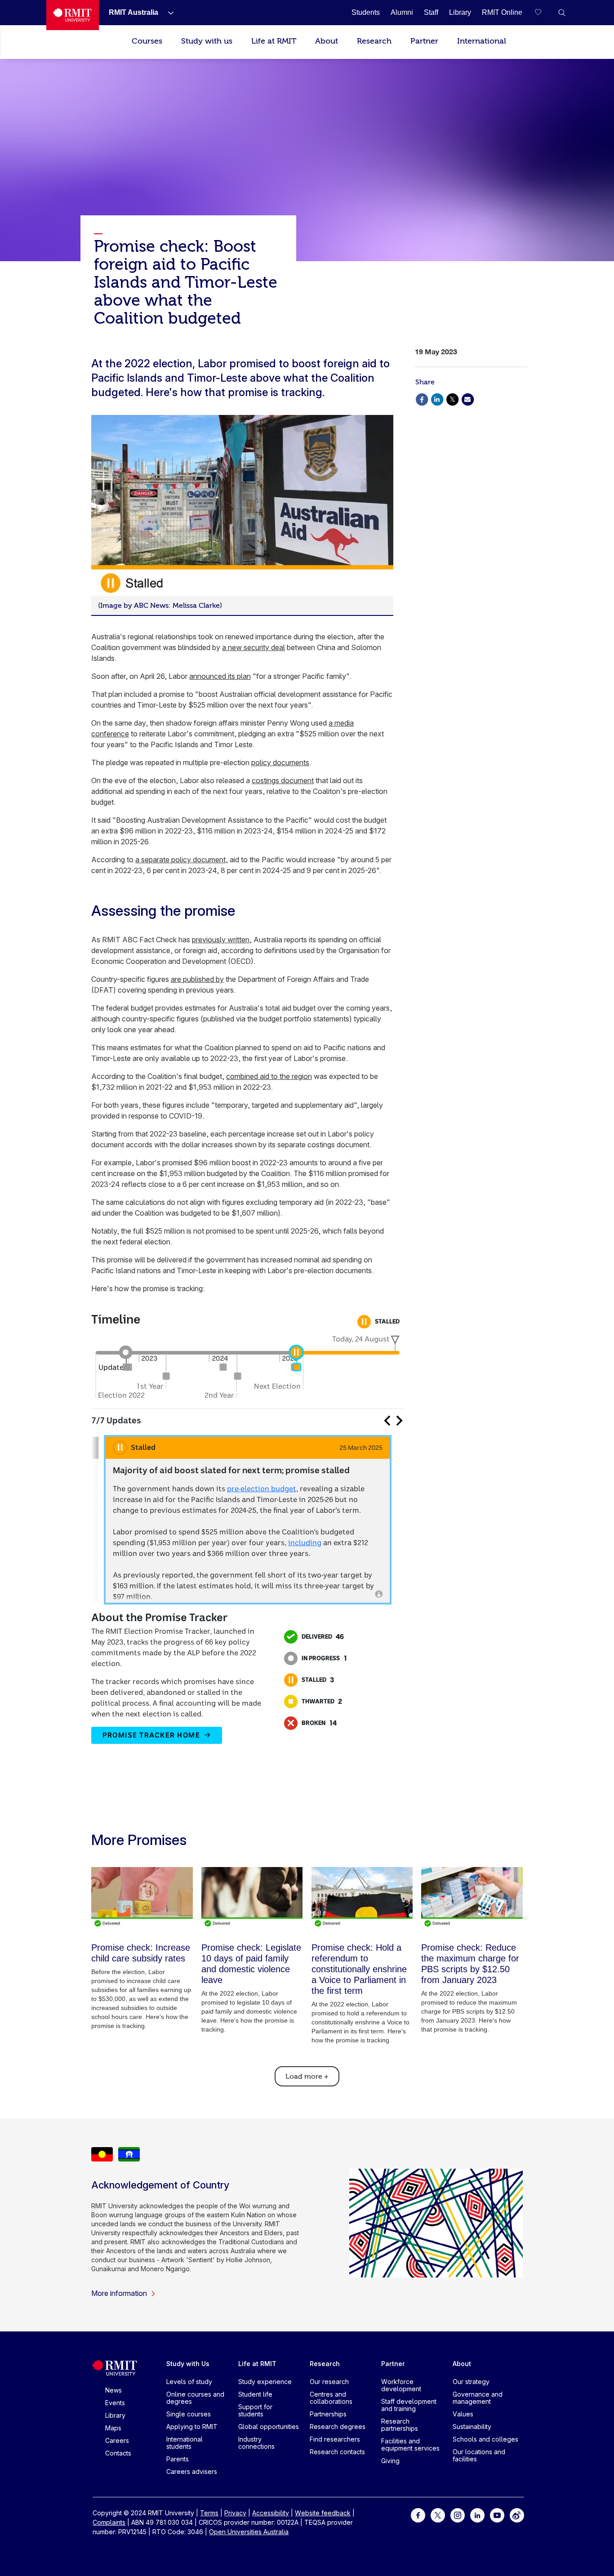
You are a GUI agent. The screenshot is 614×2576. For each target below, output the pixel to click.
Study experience (265, 2382)
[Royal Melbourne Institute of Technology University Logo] (73, 15)
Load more (307, 2077)
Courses (147, 41)
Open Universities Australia (249, 2532)
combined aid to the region (269, 1076)
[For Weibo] (517, 2515)
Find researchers (335, 2439)
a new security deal (254, 647)
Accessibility (271, 2513)
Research (374, 41)
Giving (390, 2461)
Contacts (118, 2453)
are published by (197, 979)
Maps (113, 2428)
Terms (209, 2513)
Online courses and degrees (195, 2398)
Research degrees (338, 2427)
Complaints (109, 2522)
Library (115, 2415)
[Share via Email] (467, 399)
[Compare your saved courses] (544, 13)
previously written (221, 940)
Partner (424, 41)
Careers (117, 2440)
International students (185, 2443)
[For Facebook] (418, 2515)
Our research (329, 2382)
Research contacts (337, 2452)
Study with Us (188, 2364)
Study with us (207, 41)
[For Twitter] (438, 2515)
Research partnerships (400, 2425)
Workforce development (401, 2385)
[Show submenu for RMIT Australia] (167, 13)
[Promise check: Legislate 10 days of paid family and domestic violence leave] (252, 1897)
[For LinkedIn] (477, 2515)
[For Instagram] (458, 2515)
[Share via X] (452, 399)
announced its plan (220, 676)
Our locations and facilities (479, 2455)
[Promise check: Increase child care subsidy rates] (142, 1897)
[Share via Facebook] (422, 399)
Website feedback (323, 2513)
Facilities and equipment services (410, 2445)
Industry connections (256, 2443)
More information (119, 2293)
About (327, 41)
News (113, 2390)
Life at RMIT (274, 41)
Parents (178, 2459)
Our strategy (471, 2382)
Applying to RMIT (192, 2427)
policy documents (280, 762)
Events (115, 2403)
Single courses (189, 2414)
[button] (562, 13)
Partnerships (328, 2414)
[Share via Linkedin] (437, 399)
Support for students (255, 2410)
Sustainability (472, 2427)
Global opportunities (269, 2427)
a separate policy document (180, 860)
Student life (255, 2394)
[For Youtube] (497, 2515)
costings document (283, 780)
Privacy (235, 2513)
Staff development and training (409, 2405)
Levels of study (189, 2382)
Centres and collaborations (331, 2398)
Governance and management (478, 2398)
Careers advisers (192, 2471)
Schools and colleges (485, 2439)
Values (463, 2414)
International (482, 41)
